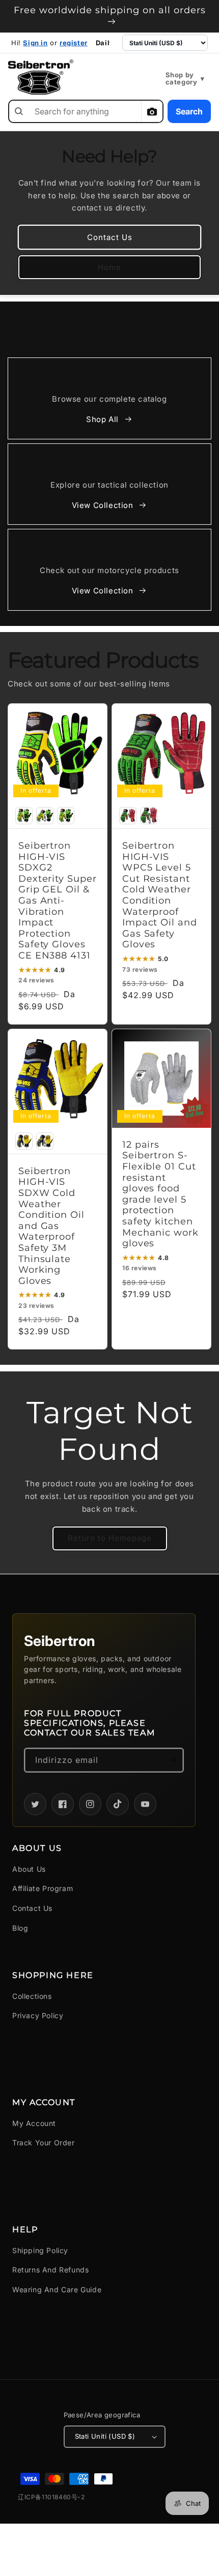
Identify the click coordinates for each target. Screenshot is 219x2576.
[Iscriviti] (172, 1760)
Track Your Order (44, 2143)
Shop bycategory (185, 79)
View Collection (103, 505)
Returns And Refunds (50, 2270)
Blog (20, 1928)
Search (189, 111)
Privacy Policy (38, 2015)
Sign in (35, 43)
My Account (34, 2123)
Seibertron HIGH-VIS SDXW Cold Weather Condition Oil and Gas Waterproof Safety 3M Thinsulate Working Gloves (51, 1226)
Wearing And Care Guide (57, 2289)
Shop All (102, 419)
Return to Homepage (110, 1538)
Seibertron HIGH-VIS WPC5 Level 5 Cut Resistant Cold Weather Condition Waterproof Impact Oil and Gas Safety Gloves (160, 895)
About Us (29, 1869)
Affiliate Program (43, 1888)
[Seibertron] (41, 77)
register (74, 43)
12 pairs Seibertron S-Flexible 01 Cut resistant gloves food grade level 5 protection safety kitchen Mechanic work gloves (160, 1194)
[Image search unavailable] (152, 111)
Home (109, 267)
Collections (32, 1996)
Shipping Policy (40, 2250)
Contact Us (110, 237)
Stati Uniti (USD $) (105, 2436)
